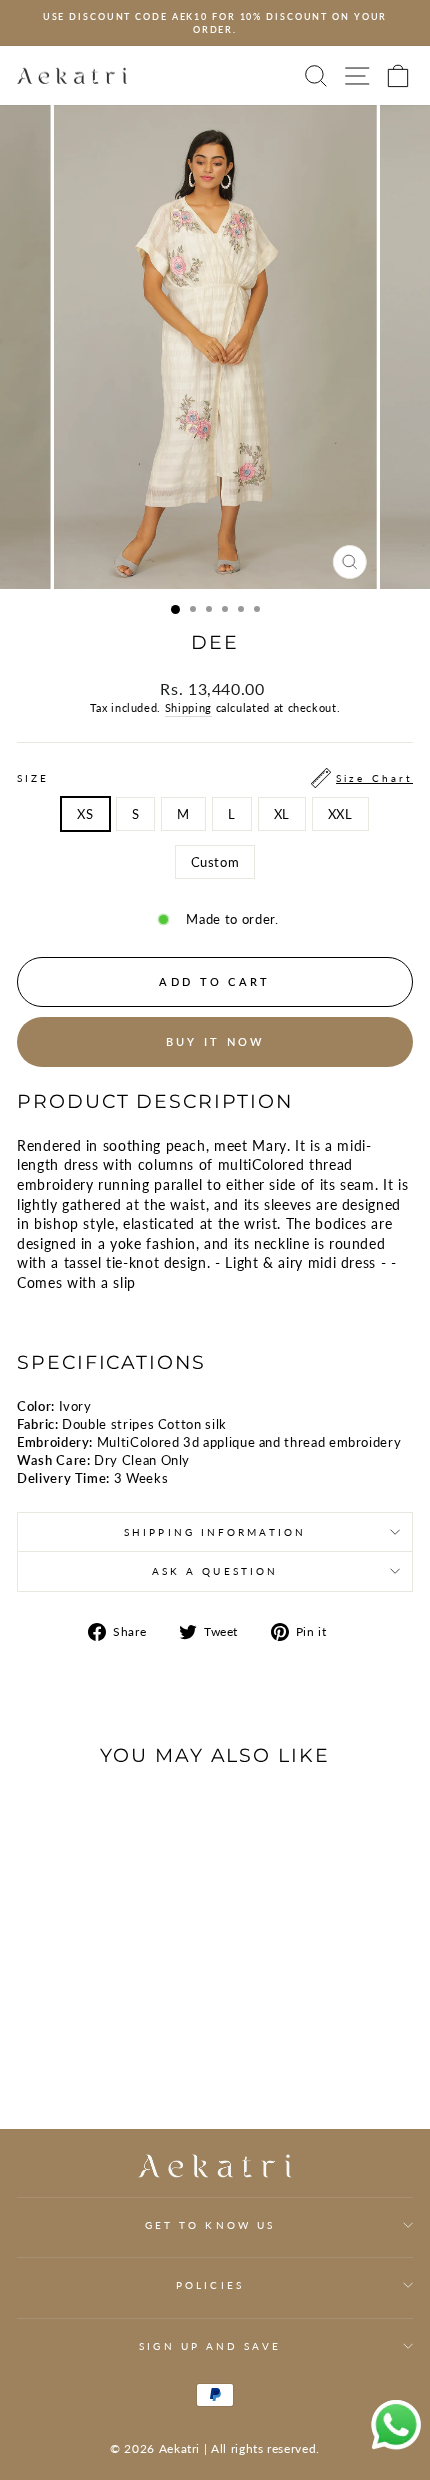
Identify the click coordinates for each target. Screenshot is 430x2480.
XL (282, 814)
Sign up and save (209, 2346)
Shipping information (215, 1532)
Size (215, 778)
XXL (340, 814)
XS (85, 814)
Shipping (188, 707)
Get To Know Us (210, 2225)
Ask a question (215, 1571)
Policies (210, 2285)
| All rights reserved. (262, 2448)
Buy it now (215, 1041)
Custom (215, 862)
